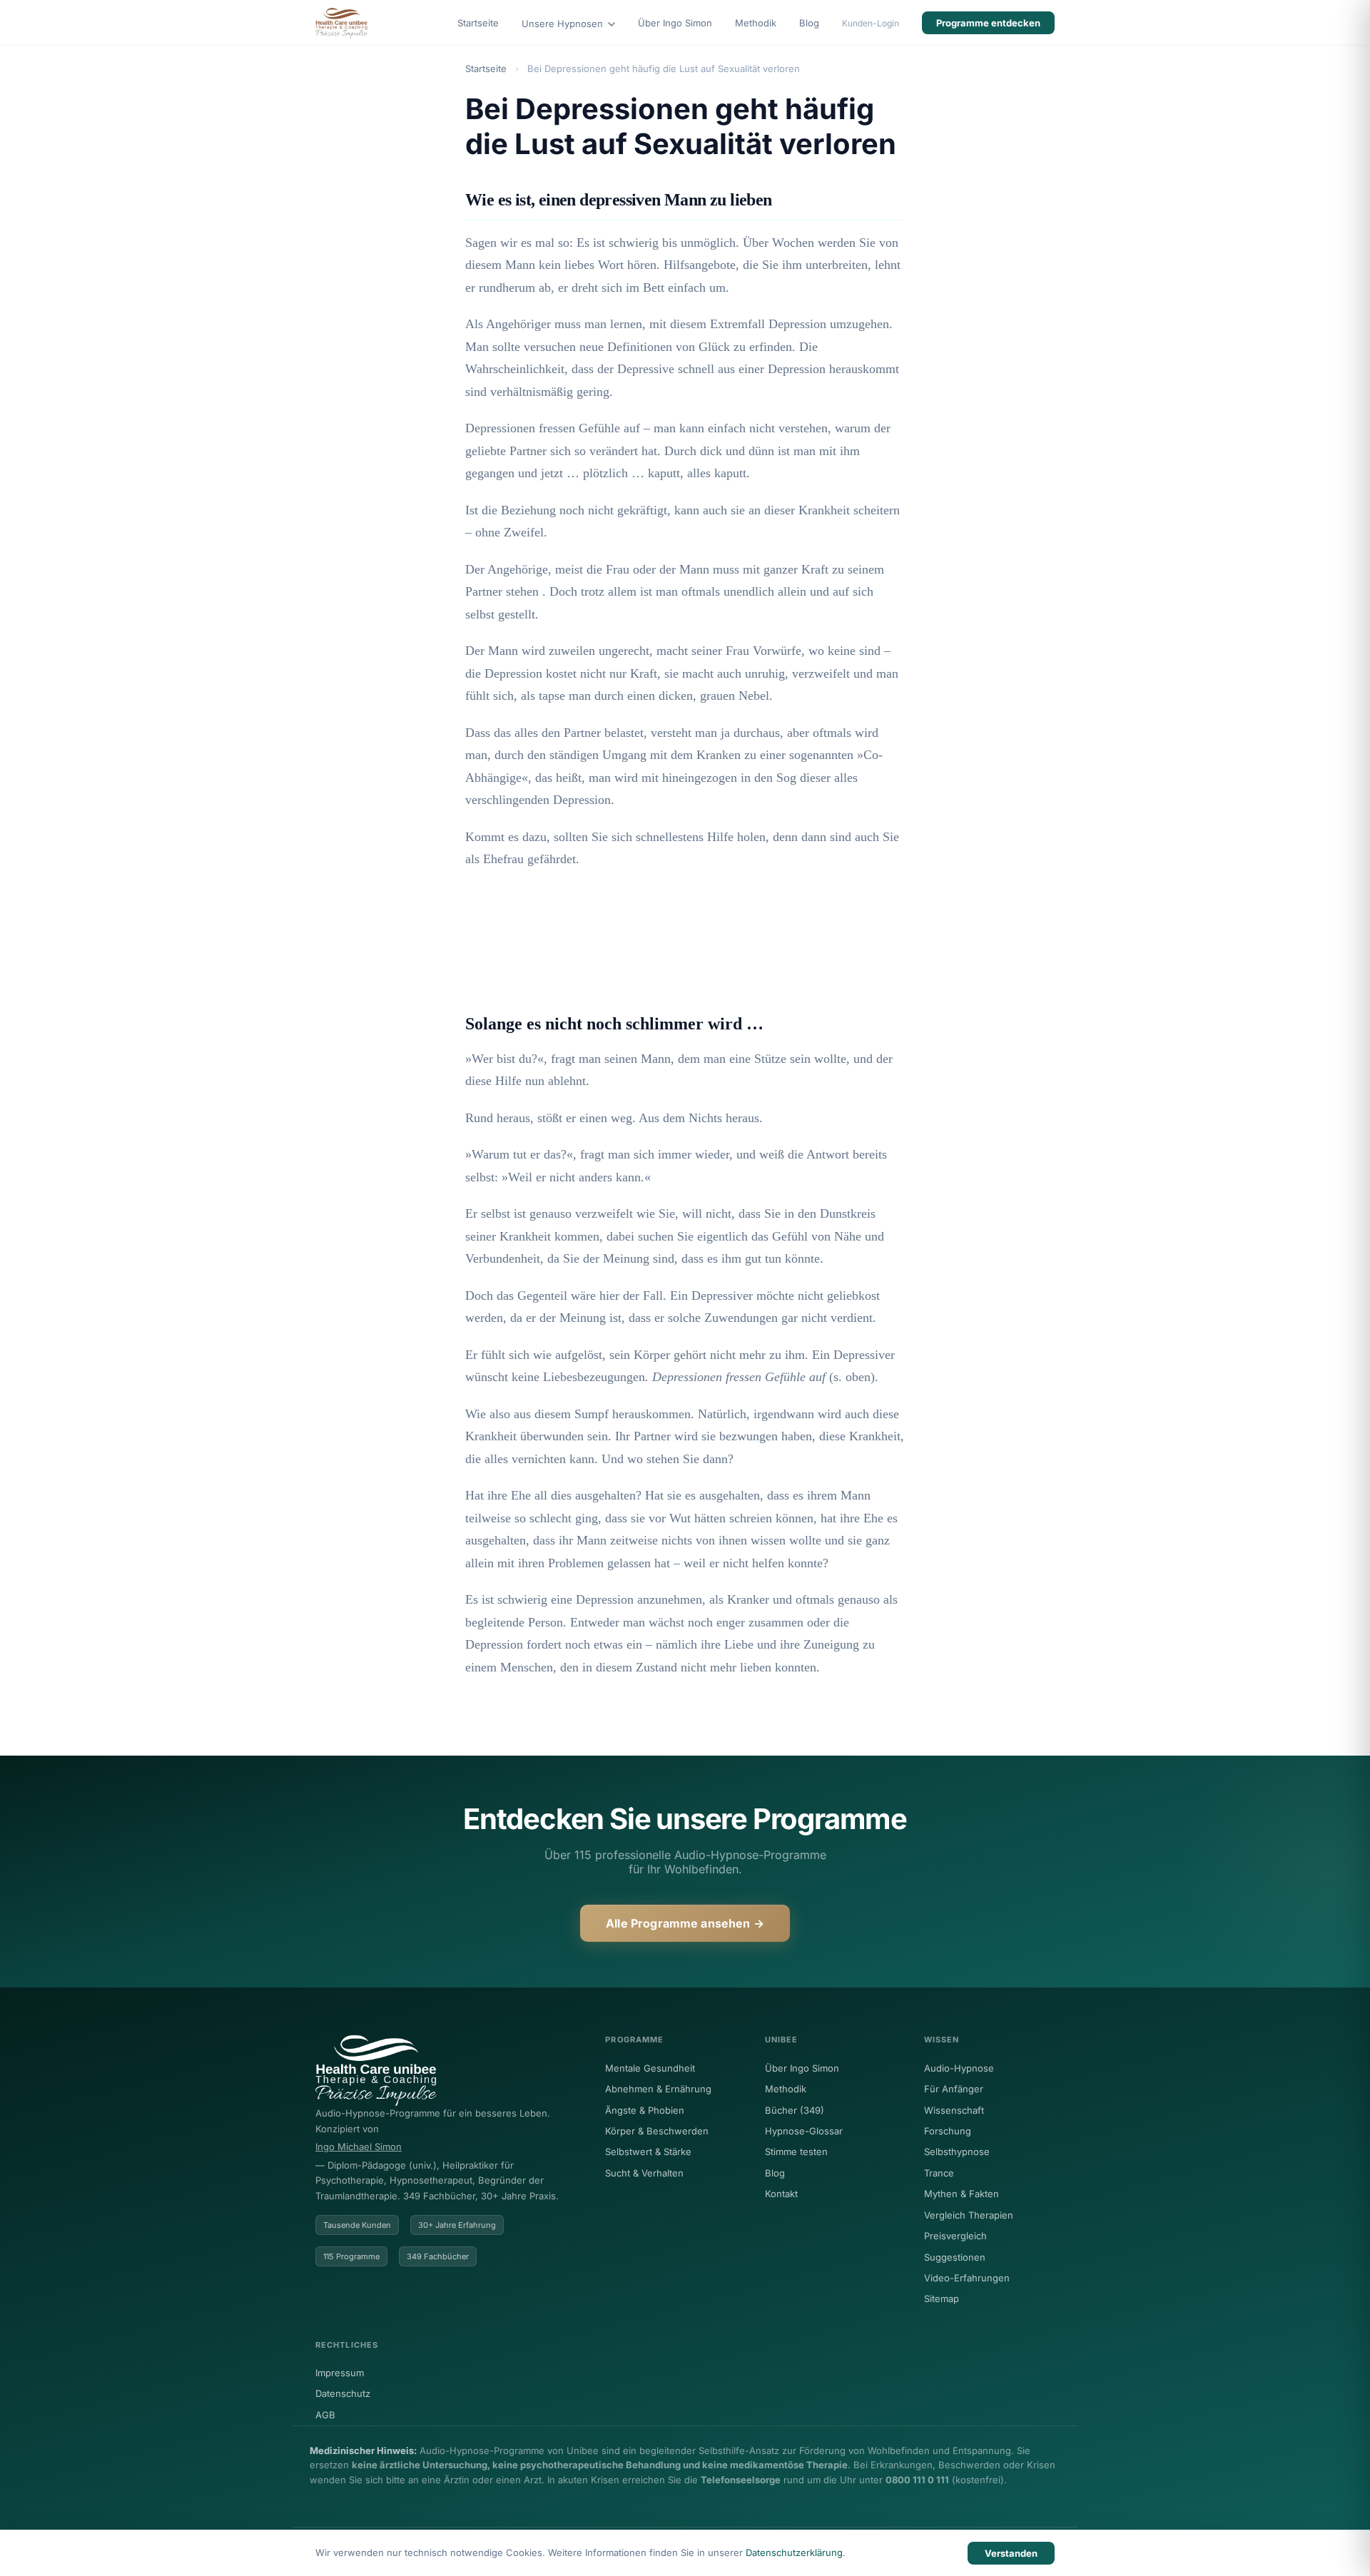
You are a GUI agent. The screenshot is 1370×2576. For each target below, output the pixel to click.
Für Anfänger (954, 2089)
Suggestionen (955, 2257)
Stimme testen (796, 2152)
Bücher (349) (795, 2110)
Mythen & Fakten (961, 2194)
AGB (325, 2415)
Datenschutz (343, 2393)
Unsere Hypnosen (564, 24)
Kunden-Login (871, 23)
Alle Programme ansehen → (685, 1923)
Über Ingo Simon (675, 23)
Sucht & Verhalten (644, 2173)
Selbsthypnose (957, 2152)
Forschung (948, 2131)
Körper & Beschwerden (657, 2131)
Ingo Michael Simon (359, 2147)
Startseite (478, 23)
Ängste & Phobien (645, 2110)
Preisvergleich (955, 2236)
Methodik (756, 23)
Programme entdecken (988, 23)
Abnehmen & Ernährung (658, 2089)
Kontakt (781, 2194)
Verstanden (1011, 2553)
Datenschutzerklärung (794, 2552)
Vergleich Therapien (969, 2215)
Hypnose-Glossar (804, 2131)
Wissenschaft (954, 2110)
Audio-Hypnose (959, 2068)
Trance (939, 2173)
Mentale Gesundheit (650, 2068)
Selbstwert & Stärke (648, 2152)
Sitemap (942, 2298)
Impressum (340, 2373)
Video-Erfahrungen (967, 2278)
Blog (809, 23)
